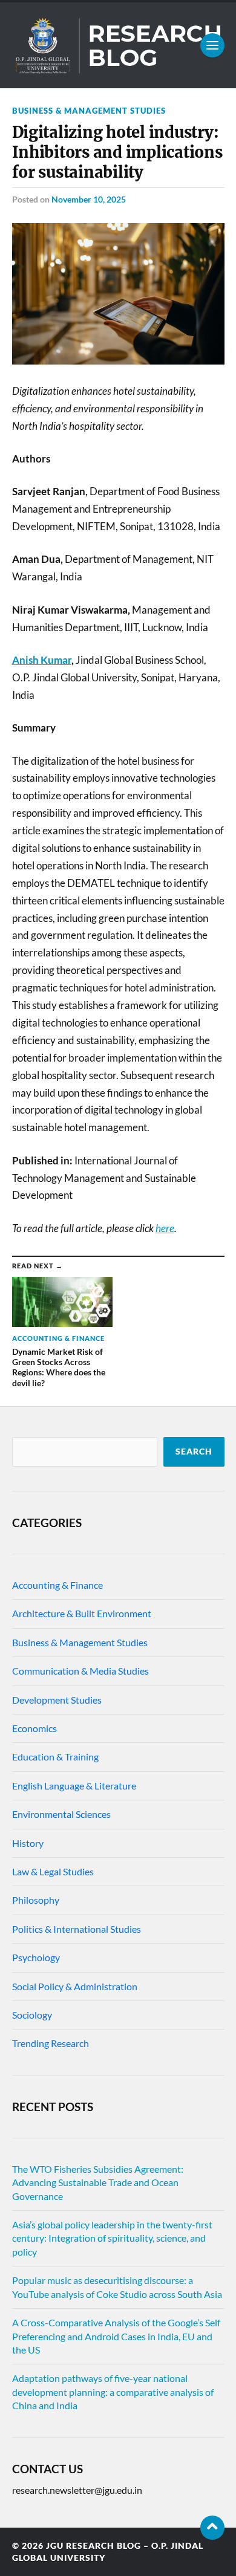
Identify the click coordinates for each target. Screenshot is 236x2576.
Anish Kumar (42, 660)
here (165, 1228)
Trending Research (51, 2043)
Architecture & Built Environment (82, 1613)
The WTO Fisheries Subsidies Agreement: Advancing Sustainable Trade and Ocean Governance (98, 2182)
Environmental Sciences (61, 1814)
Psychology (36, 1957)
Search (194, 1452)
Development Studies (57, 1700)
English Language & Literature (74, 1786)
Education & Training (55, 1757)
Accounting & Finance (57, 1585)
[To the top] (212, 2528)
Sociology (32, 2015)
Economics (34, 1728)
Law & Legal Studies (53, 1871)
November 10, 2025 (89, 199)
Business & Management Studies (89, 111)
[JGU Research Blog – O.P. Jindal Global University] (118, 45)
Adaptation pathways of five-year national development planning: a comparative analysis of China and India (113, 2392)
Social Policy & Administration (75, 1986)
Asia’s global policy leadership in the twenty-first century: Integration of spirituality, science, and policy (112, 2238)
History (28, 1843)
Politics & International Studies (77, 1929)
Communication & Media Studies (80, 1671)
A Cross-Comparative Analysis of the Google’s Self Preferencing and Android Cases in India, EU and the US (116, 2336)
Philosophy (36, 1900)
